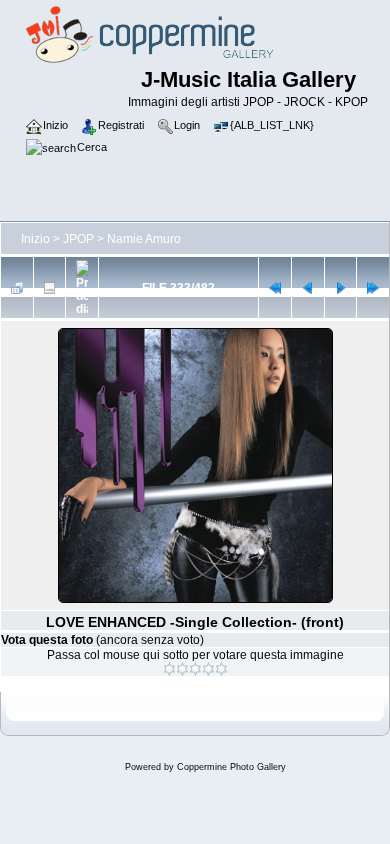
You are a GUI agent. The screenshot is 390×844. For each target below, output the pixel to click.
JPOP (78, 239)
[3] (195, 669)
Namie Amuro (144, 239)
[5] (221, 669)
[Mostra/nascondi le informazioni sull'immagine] (50, 288)
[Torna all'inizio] (275, 288)
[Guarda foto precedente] (308, 288)
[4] (208, 669)
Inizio (35, 239)
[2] (182, 669)
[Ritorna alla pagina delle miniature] (17, 288)
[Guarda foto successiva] (341, 288)
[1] (169, 669)
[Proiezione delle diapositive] (82, 287)
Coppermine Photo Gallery (231, 767)
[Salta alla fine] (373, 288)
